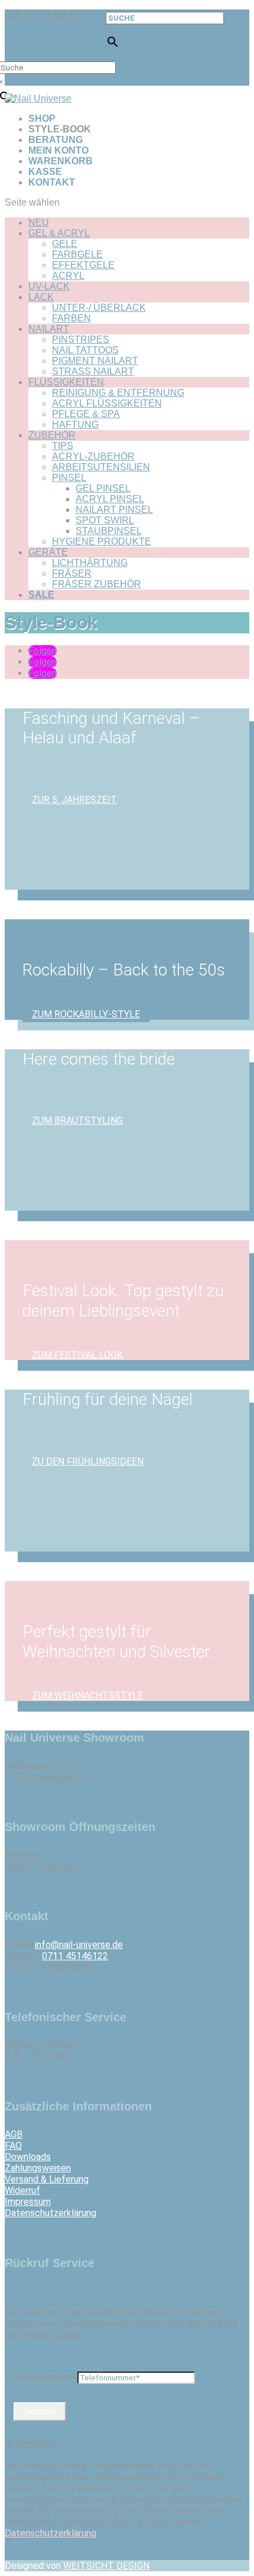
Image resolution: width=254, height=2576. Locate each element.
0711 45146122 (75, 1956)
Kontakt (52, 182)
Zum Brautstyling (77, 1121)
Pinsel (69, 478)
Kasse (45, 172)
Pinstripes (81, 339)
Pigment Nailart (95, 361)
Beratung (56, 140)
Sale (41, 595)
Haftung (75, 425)
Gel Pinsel (103, 488)
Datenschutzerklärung (51, 2213)
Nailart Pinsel (114, 510)
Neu (39, 222)
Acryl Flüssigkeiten (107, 403)
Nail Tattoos (85, 350)
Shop (42, 118)
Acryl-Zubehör (93, 456)
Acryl (68, 276)
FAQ (13, 2146)
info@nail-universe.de (79, 1945)
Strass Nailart (93, 371)
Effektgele (83, 265)
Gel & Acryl (59, 233)
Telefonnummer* (40, 2377)
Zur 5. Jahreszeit (74, 800)
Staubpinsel (109, 531)
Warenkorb (61, 161)
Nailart (49, 329)
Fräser (72, 573)
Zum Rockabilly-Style (86, 1014)
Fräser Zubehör (97, 584)
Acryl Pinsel (110, 499)
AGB (14, 2134)
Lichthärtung (90, 563)
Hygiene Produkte (102, 541)
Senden (40, 2411)
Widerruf (22, 2190)
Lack (41, 297)
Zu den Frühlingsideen (88, 1461)
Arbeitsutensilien (101, 467)
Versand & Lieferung (47, 2179)
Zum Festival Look (77, 1354)
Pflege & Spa (86, 414)
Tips (63, 446)
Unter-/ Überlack (99, 308)
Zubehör (52, 435)
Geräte (48, 552)
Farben (71, 318)
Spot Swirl (105, 520)
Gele (65, 244)
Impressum (28, 2202)
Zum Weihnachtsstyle (87, 1695)
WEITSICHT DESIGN (106, 2566)
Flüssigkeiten (66, 382)
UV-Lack (49, 286)
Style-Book (60, 129)
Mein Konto (58, 150)
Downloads (28, 2157)
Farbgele (77, 254)
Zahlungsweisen (38, 2168)
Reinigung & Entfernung (118, 393)
